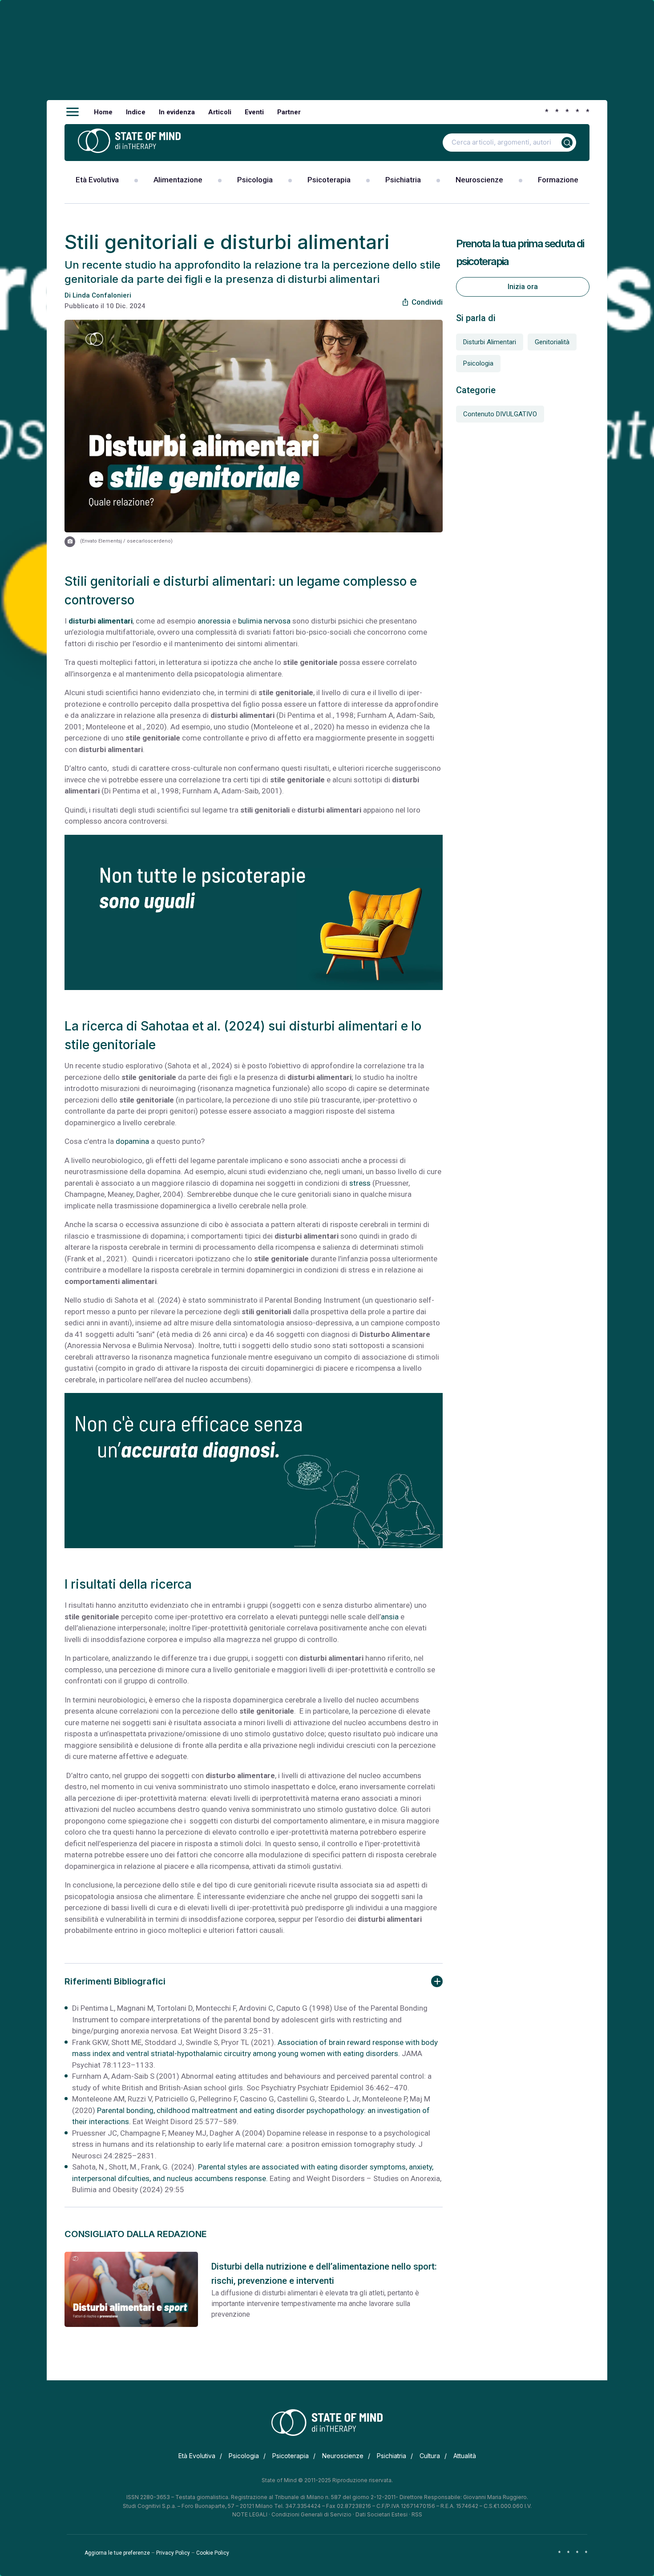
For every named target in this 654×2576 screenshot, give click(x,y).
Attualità (465, 2456)
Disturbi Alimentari (490, 342)
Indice (136, 112)
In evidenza (177, 112)
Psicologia (255, 180)
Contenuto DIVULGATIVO (500, 414)
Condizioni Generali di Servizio (311, 2514)
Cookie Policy (213, 2553)
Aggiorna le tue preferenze (117, 2553)
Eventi (254, 112)
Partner (289, 112)
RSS (417, 2514)
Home (103, 112)
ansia (390, 1617)
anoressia (214, 621)
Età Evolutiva (97, 180)
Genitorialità (552, 342)
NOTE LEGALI (250, 2514)
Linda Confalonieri (102, 295)
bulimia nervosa (264, 621)
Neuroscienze (479, 180)
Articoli (220, 112)
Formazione (558, 180)
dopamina (132, 1141)
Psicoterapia (329, 180)
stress (360, 1183)
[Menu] (73, 112)
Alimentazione (178, 180)
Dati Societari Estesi (381, 2514)
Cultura (430, 2456)
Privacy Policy (173, 2553)
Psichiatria (403, 180)
